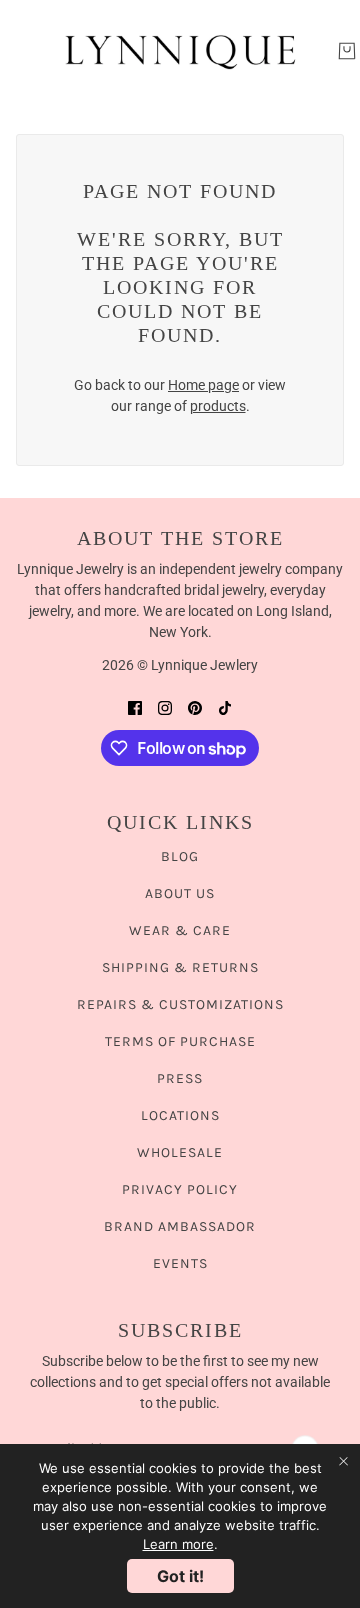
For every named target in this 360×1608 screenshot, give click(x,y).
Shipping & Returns (180, 967)
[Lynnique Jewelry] (180, 51)
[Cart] (347, 51)
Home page (203, 385)
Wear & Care (180, 930)
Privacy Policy (180, 1189)
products (218, 406)
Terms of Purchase (180, 1041)
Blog (180, 856)
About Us (180, 893)
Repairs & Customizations (180, 1004)
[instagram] (165, 707)
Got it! (180, 1576)
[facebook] (135, 707)
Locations (180, 1115)
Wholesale (180, 1152)
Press (180, 1078)
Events (180, 1263)
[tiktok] (225, 707)
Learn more (178, 1544)
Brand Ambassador (180, 1226)
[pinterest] (195, 707)
